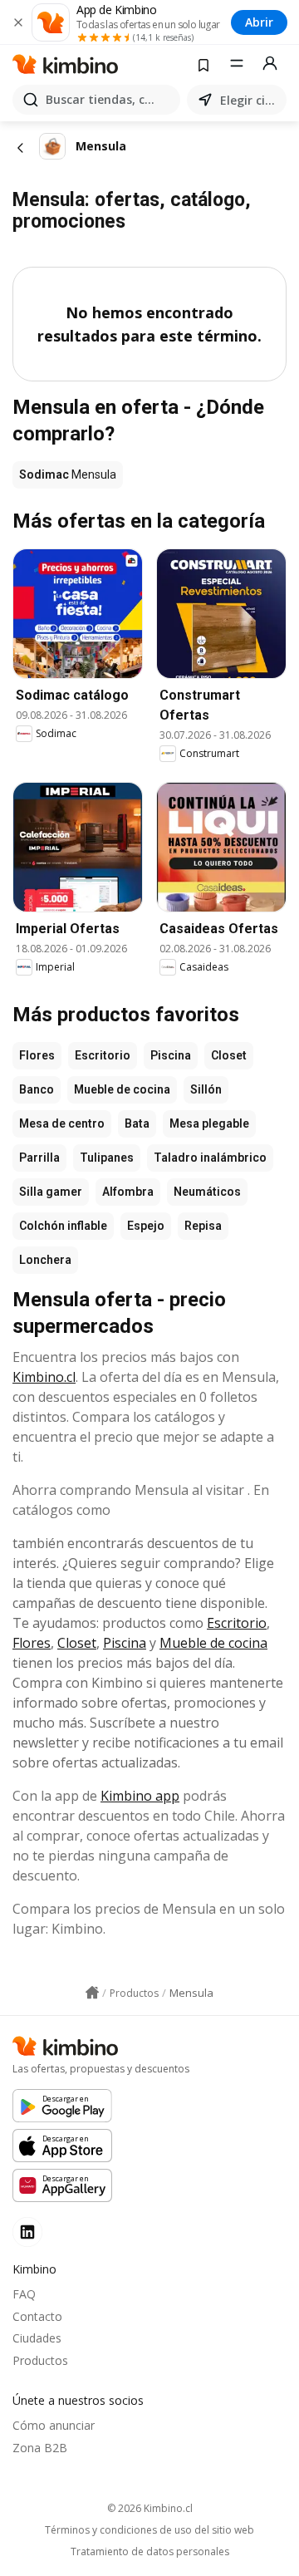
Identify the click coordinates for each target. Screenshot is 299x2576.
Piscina (171, 1055)
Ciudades (37, 2338)
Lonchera (45, 1260)
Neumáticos (207, 1192)
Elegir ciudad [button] (250, 100)
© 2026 (150, 2508)
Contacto (37, 2316)
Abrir (259, 22)
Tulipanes (107, 1158)
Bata (137, 1123)
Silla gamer (51, 1192)
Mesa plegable (209, 1123)
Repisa (203, 1226)
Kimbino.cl (44, 1377)
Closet (229, 1055)
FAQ (24, 2294)
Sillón (206, 1089)
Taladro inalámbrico (210, 1158)
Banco (37, 1089)
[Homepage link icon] (92, 1993)
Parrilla (39, 1158)
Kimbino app (140, 1796)
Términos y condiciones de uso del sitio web (149, 2530)
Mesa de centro (62, 1123)
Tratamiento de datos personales (150, 2552)
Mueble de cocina (122, 1089)
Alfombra (128, 1192)
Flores (37, 1055)
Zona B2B (40, 2448)
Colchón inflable (63, 1226)
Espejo (146, 1226)
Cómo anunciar (54, 2425)
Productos (40, 2360)
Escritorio (103, 1055)
